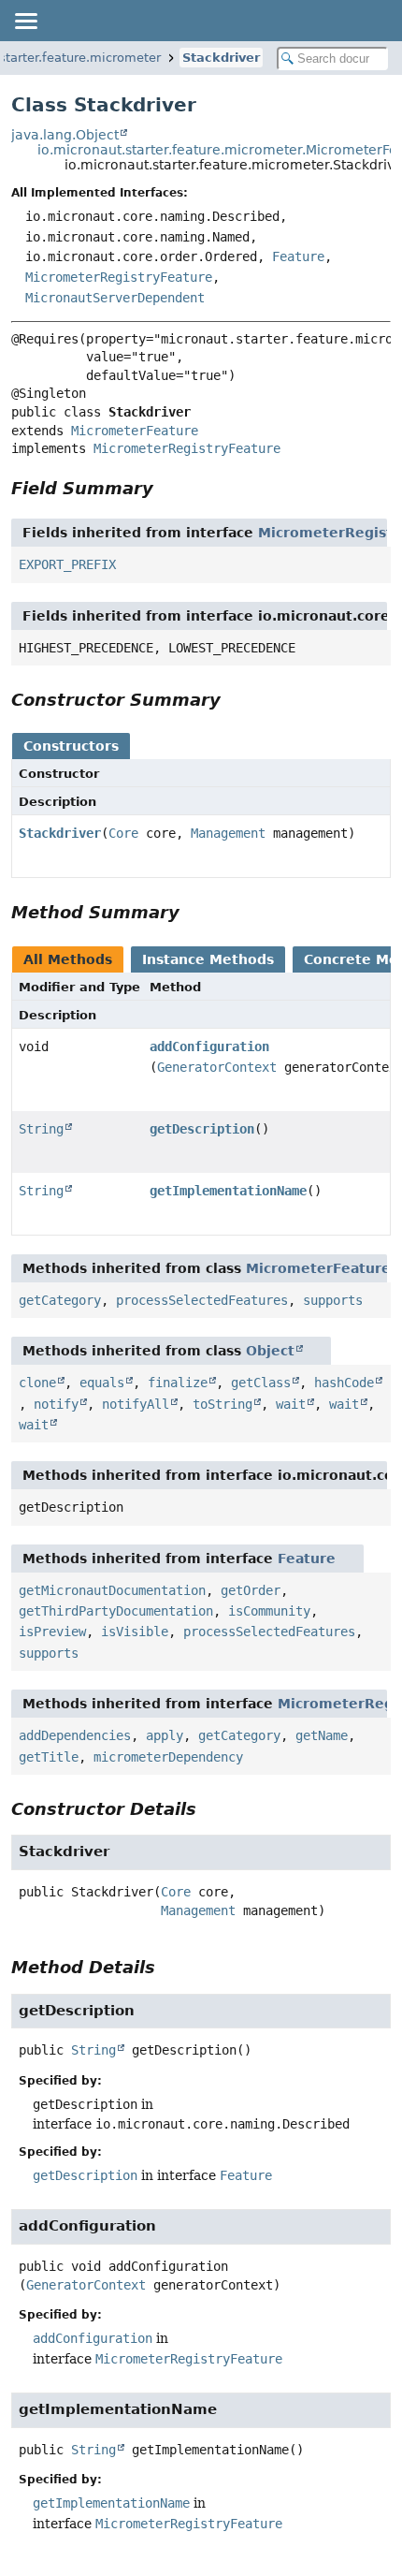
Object (270, 1351)
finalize (178, 1383)
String (41, 1129)
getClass (261, 1383)
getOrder (251, 1590)
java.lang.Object (65, 135)
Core (123, 833)
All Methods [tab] (68, 959)
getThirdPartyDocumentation (116, 1611)
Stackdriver (221, 58)
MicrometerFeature (135, 431)
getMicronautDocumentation (112, 1590)
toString (223, 1404)
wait (291, 1404)
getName (322, 1735)
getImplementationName (228, 1191)
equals (102, 1383)
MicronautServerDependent (115, 298)
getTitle (49, 1757)
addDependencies (75, 1735)
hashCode (344, 1383)
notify (56, 1404)
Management (228, 833)
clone (37, 1383)
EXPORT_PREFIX (67, 564)
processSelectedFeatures (202, 1300)
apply (165, 1735)
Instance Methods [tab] (208, 959)
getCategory (60, 1300)
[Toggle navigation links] (25, 21)
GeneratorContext (217, 1067)
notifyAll (136, 1404)
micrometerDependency (168, 1757)
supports (333, 1300)
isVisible (135, 1632)
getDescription (202, 1129)
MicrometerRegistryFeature (119, 277)
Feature (298, 256)
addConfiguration (209, 1046)
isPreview (52, 1632)
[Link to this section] (166, 488)
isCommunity (269, 1611)
